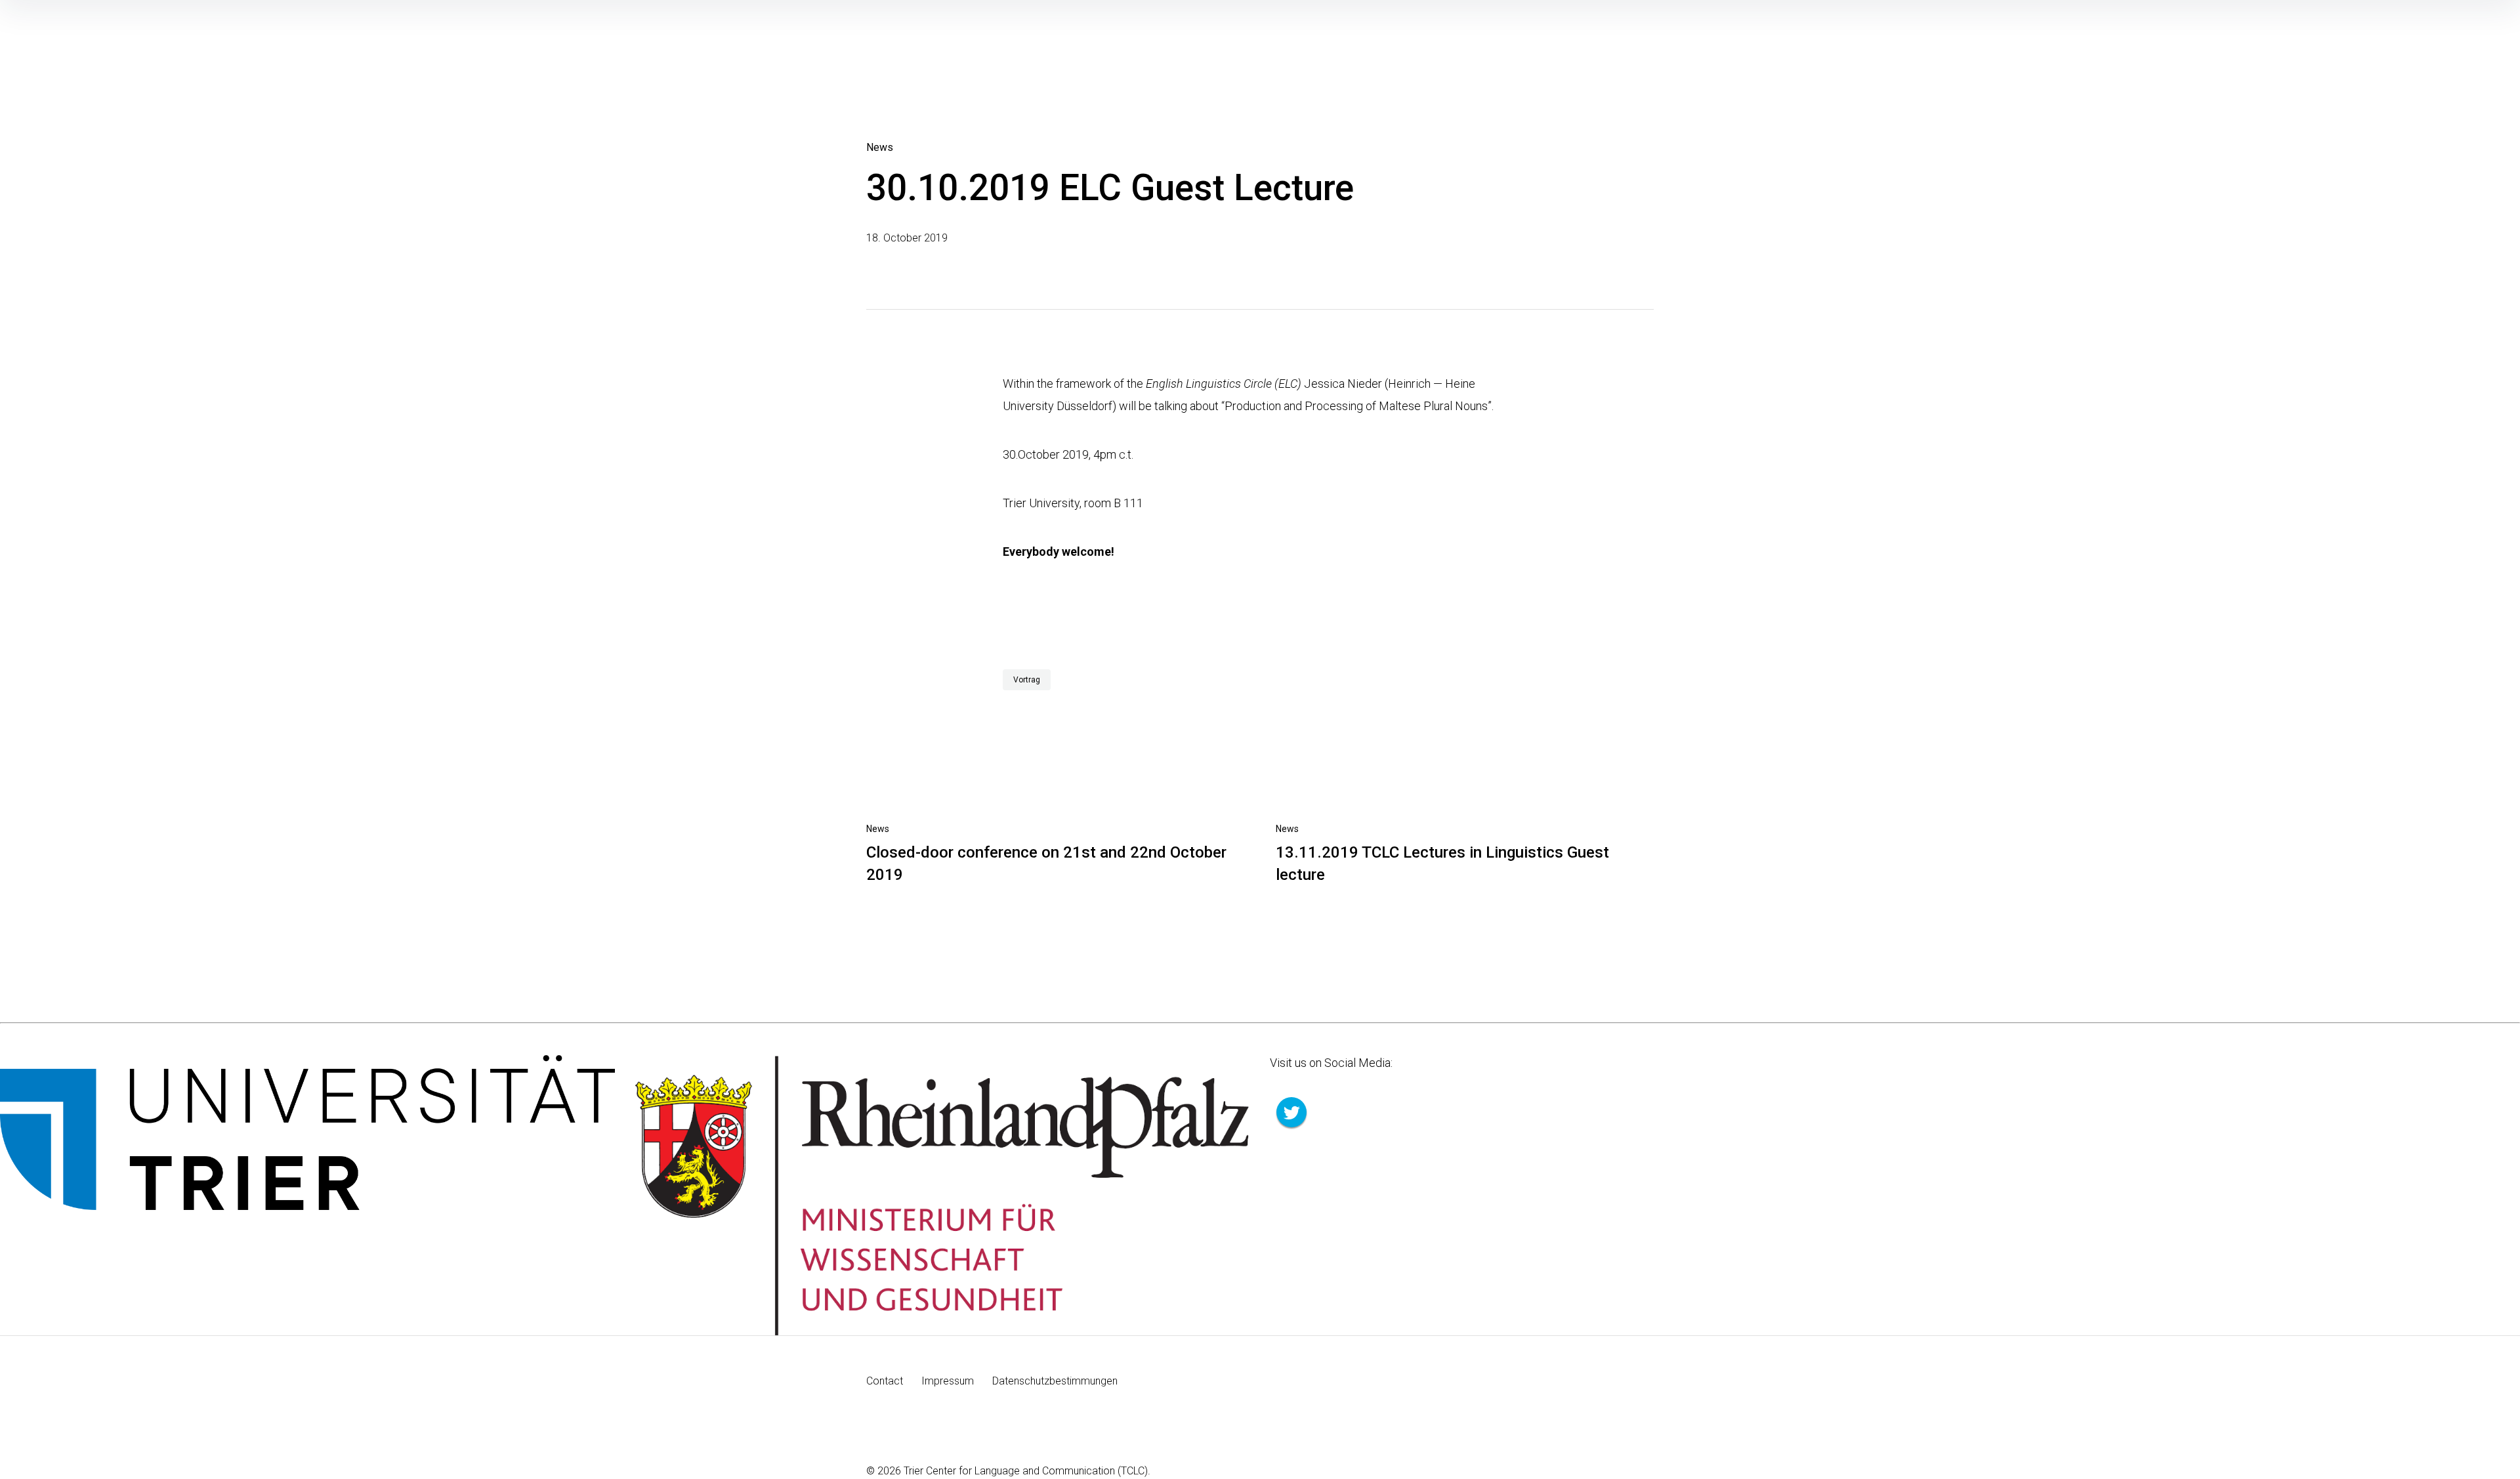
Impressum (948, 1381)
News (880, 147)
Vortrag (1027, 680)
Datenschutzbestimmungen (1055, 1381)
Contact (885, 1381)
